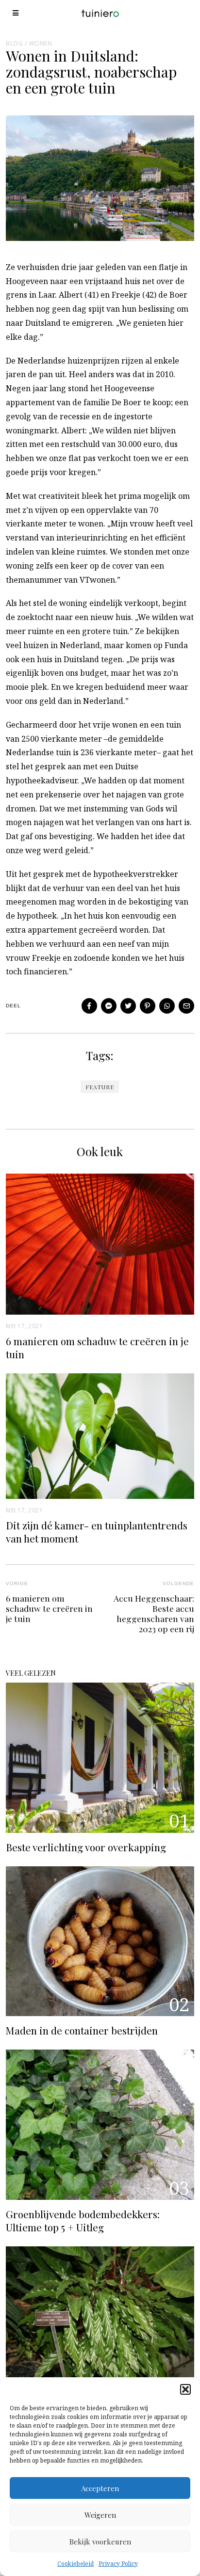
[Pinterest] (148, 1006)
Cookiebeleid (75, 2564)
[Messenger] (109, 1006)
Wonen (41, 43)
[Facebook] (89, 1006)
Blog (14, 43)
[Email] (186, 1006)
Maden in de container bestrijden (82, 2030)
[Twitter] (128, 1006)
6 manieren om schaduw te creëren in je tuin (97, 1347)
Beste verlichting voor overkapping (86, 1847)
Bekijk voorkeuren (100, 2542)
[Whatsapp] (167, 1006)
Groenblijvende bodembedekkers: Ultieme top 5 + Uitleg (83, 2220)
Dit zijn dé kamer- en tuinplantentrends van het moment (97, 1532)
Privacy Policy (118, 2564)
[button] (185, 2389)
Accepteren (100, 2488)
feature (100, 1087)
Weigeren (100, 2515)
